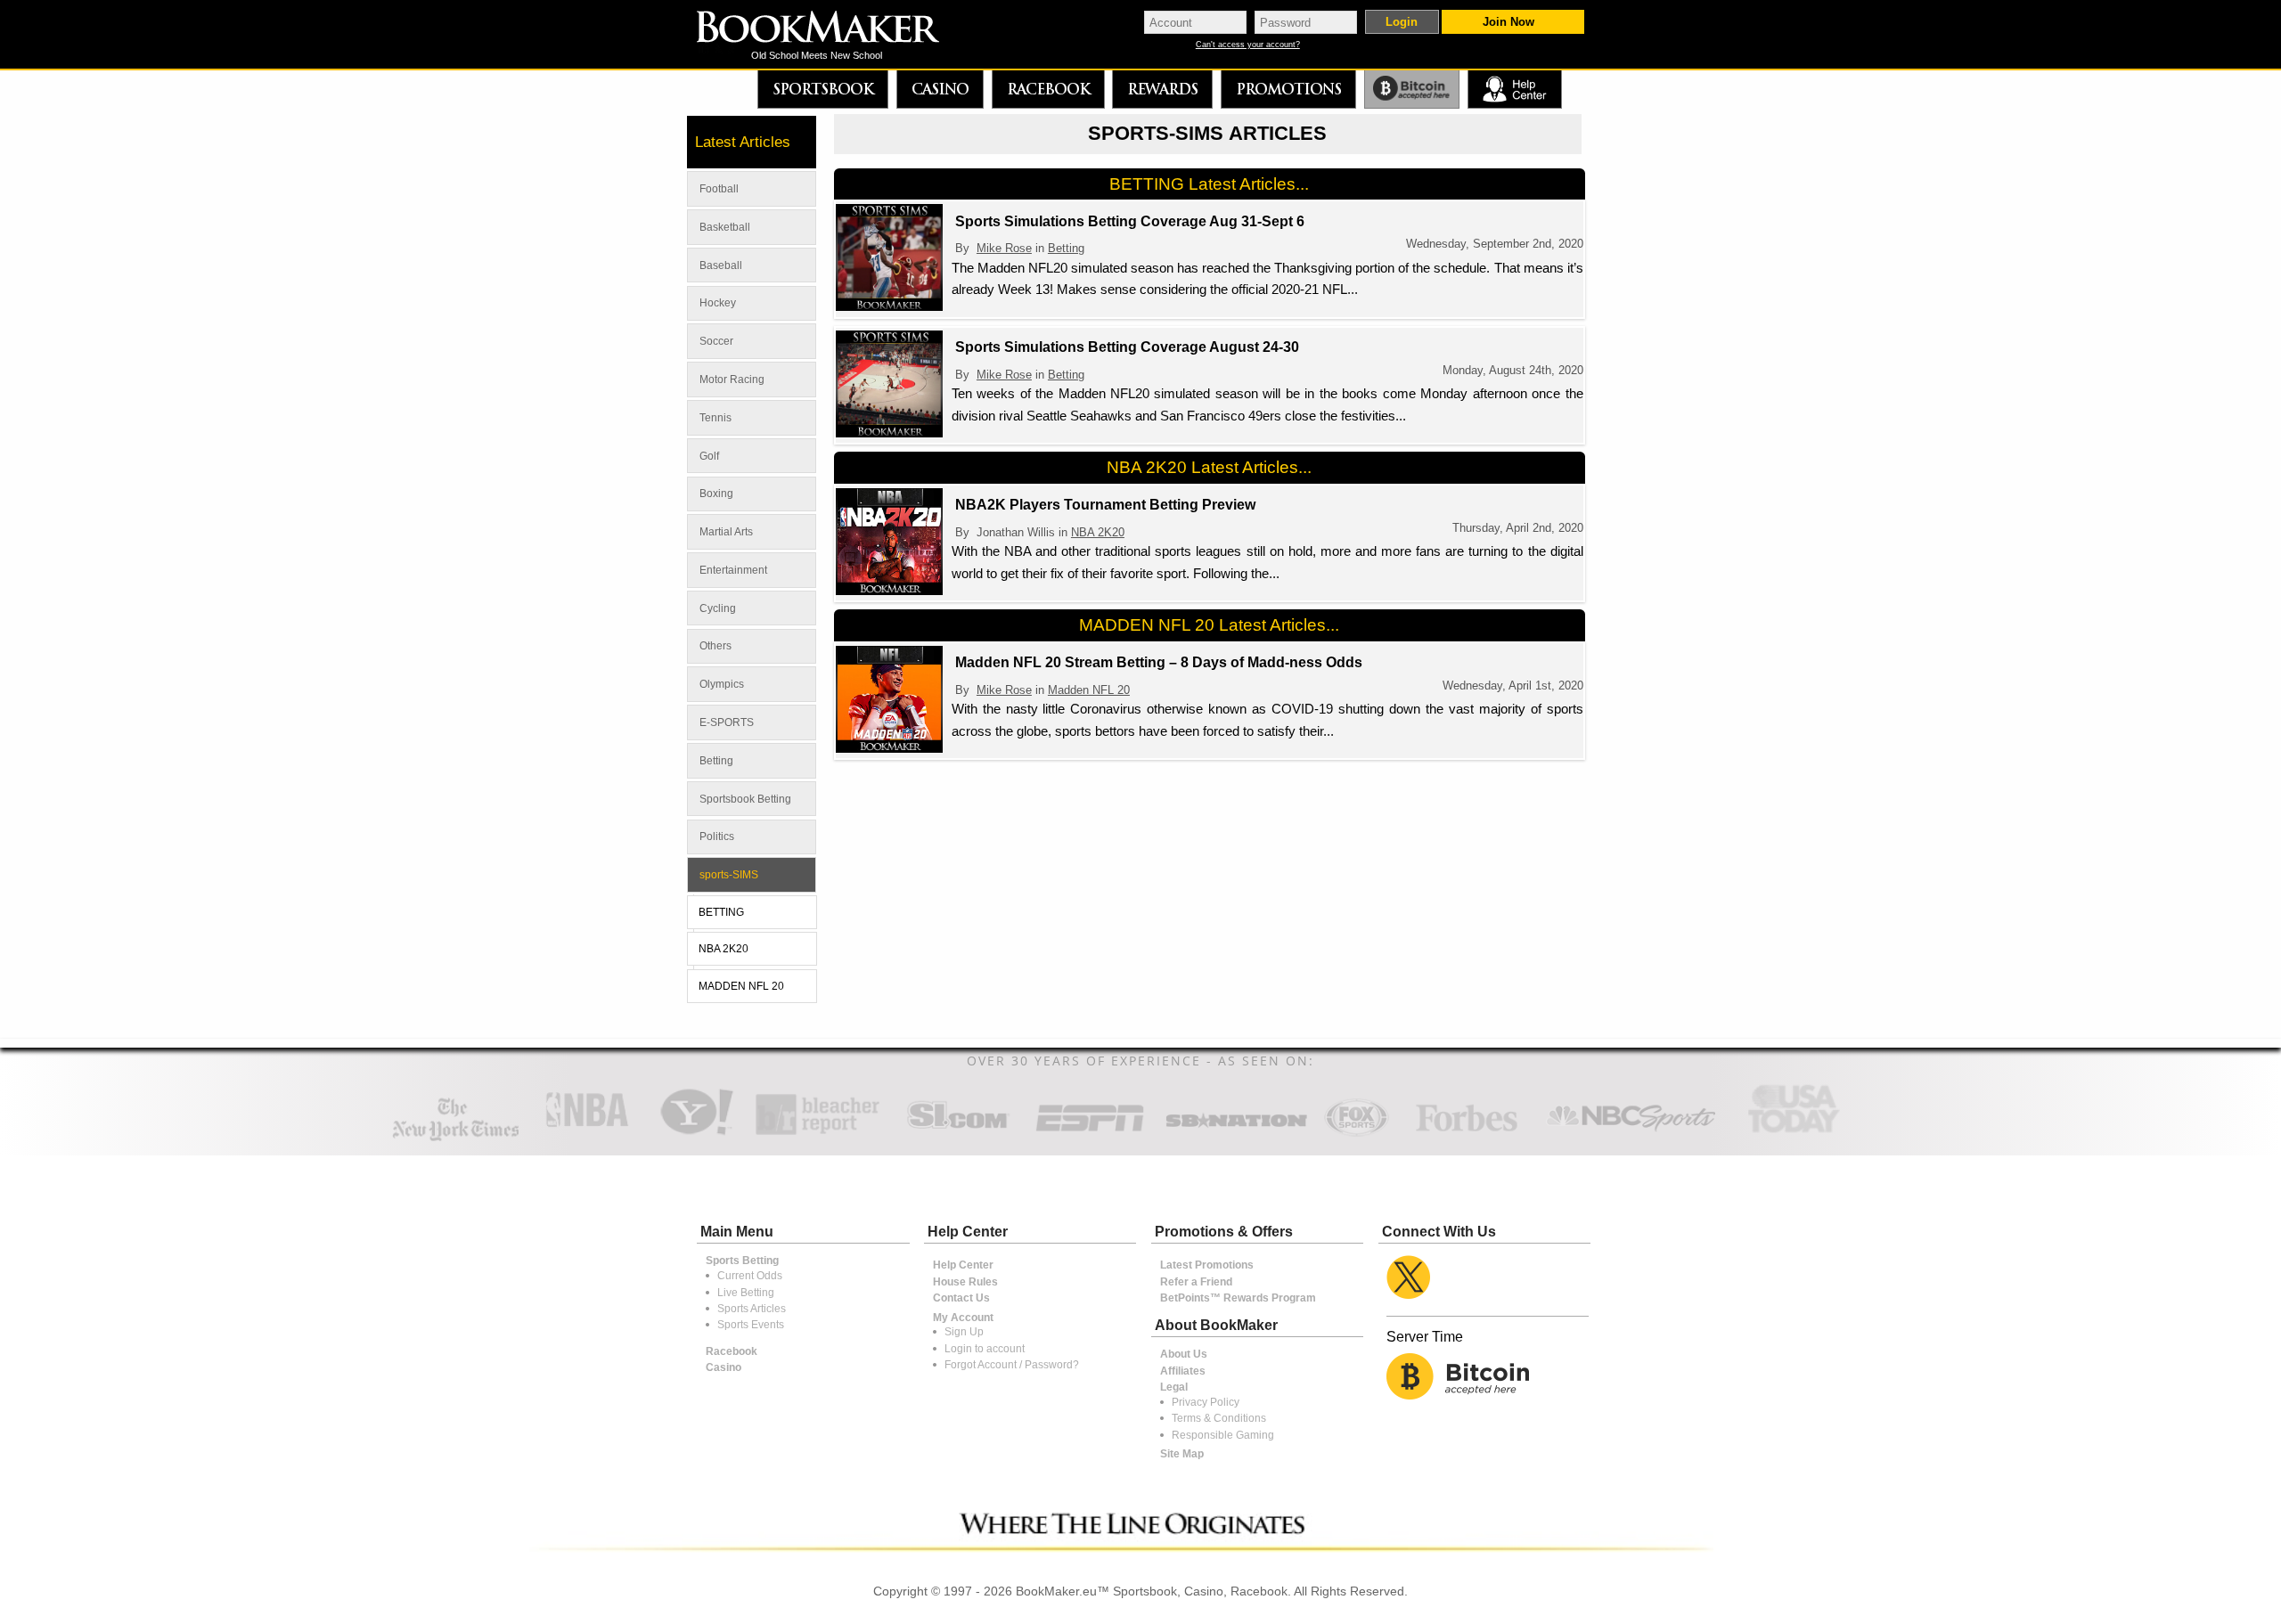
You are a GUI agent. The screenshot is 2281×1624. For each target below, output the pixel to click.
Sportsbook (823, 89)
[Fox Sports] (1356, 1134)
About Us (1184, 1354)
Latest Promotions (1207, 1265)
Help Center (963, 1265)
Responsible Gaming (1223, 1435)
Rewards (1162, 89)
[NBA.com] (587, 1134)
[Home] (830, 29)
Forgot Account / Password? (1012, 1365)
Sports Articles (752, 1309)
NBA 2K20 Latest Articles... (1209, 467)
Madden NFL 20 (1089, 690)
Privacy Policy (1206, 1402)
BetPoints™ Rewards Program (1238, 1298)
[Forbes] (1466, 1134)
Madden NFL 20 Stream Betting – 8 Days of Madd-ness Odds (1159, 662)
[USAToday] (1798, 1134)
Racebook (1048, 89)
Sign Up (964, 1332)
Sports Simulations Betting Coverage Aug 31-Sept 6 (1130, 221)
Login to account (985, 1349)
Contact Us (961, 1298)
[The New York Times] (456, 1137)
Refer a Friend (1196, 1282)
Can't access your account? (1248, 45)
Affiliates (1183, 1371)
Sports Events (751, 1325)
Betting (1066, 248)
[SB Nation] (1236, 1134)
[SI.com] (958, 1134)
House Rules (965, 1282)
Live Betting (746, 1293)
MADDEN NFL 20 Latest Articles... (1209, 625)
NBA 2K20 (1098, 532)
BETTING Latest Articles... (1209, 184)
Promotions (1288, 89)
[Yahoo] (695, 1134)
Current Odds (750, 1276)
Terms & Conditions (1219, 1418)
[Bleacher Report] (818, 1134)
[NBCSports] (1631, 1134)
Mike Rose (1004, 248)
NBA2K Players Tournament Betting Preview (1105, 505)
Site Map (1182, 1454)
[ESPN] (1090, 1134)
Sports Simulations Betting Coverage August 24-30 (1127, 347)
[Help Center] (1514, 90)
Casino (940, 89)
